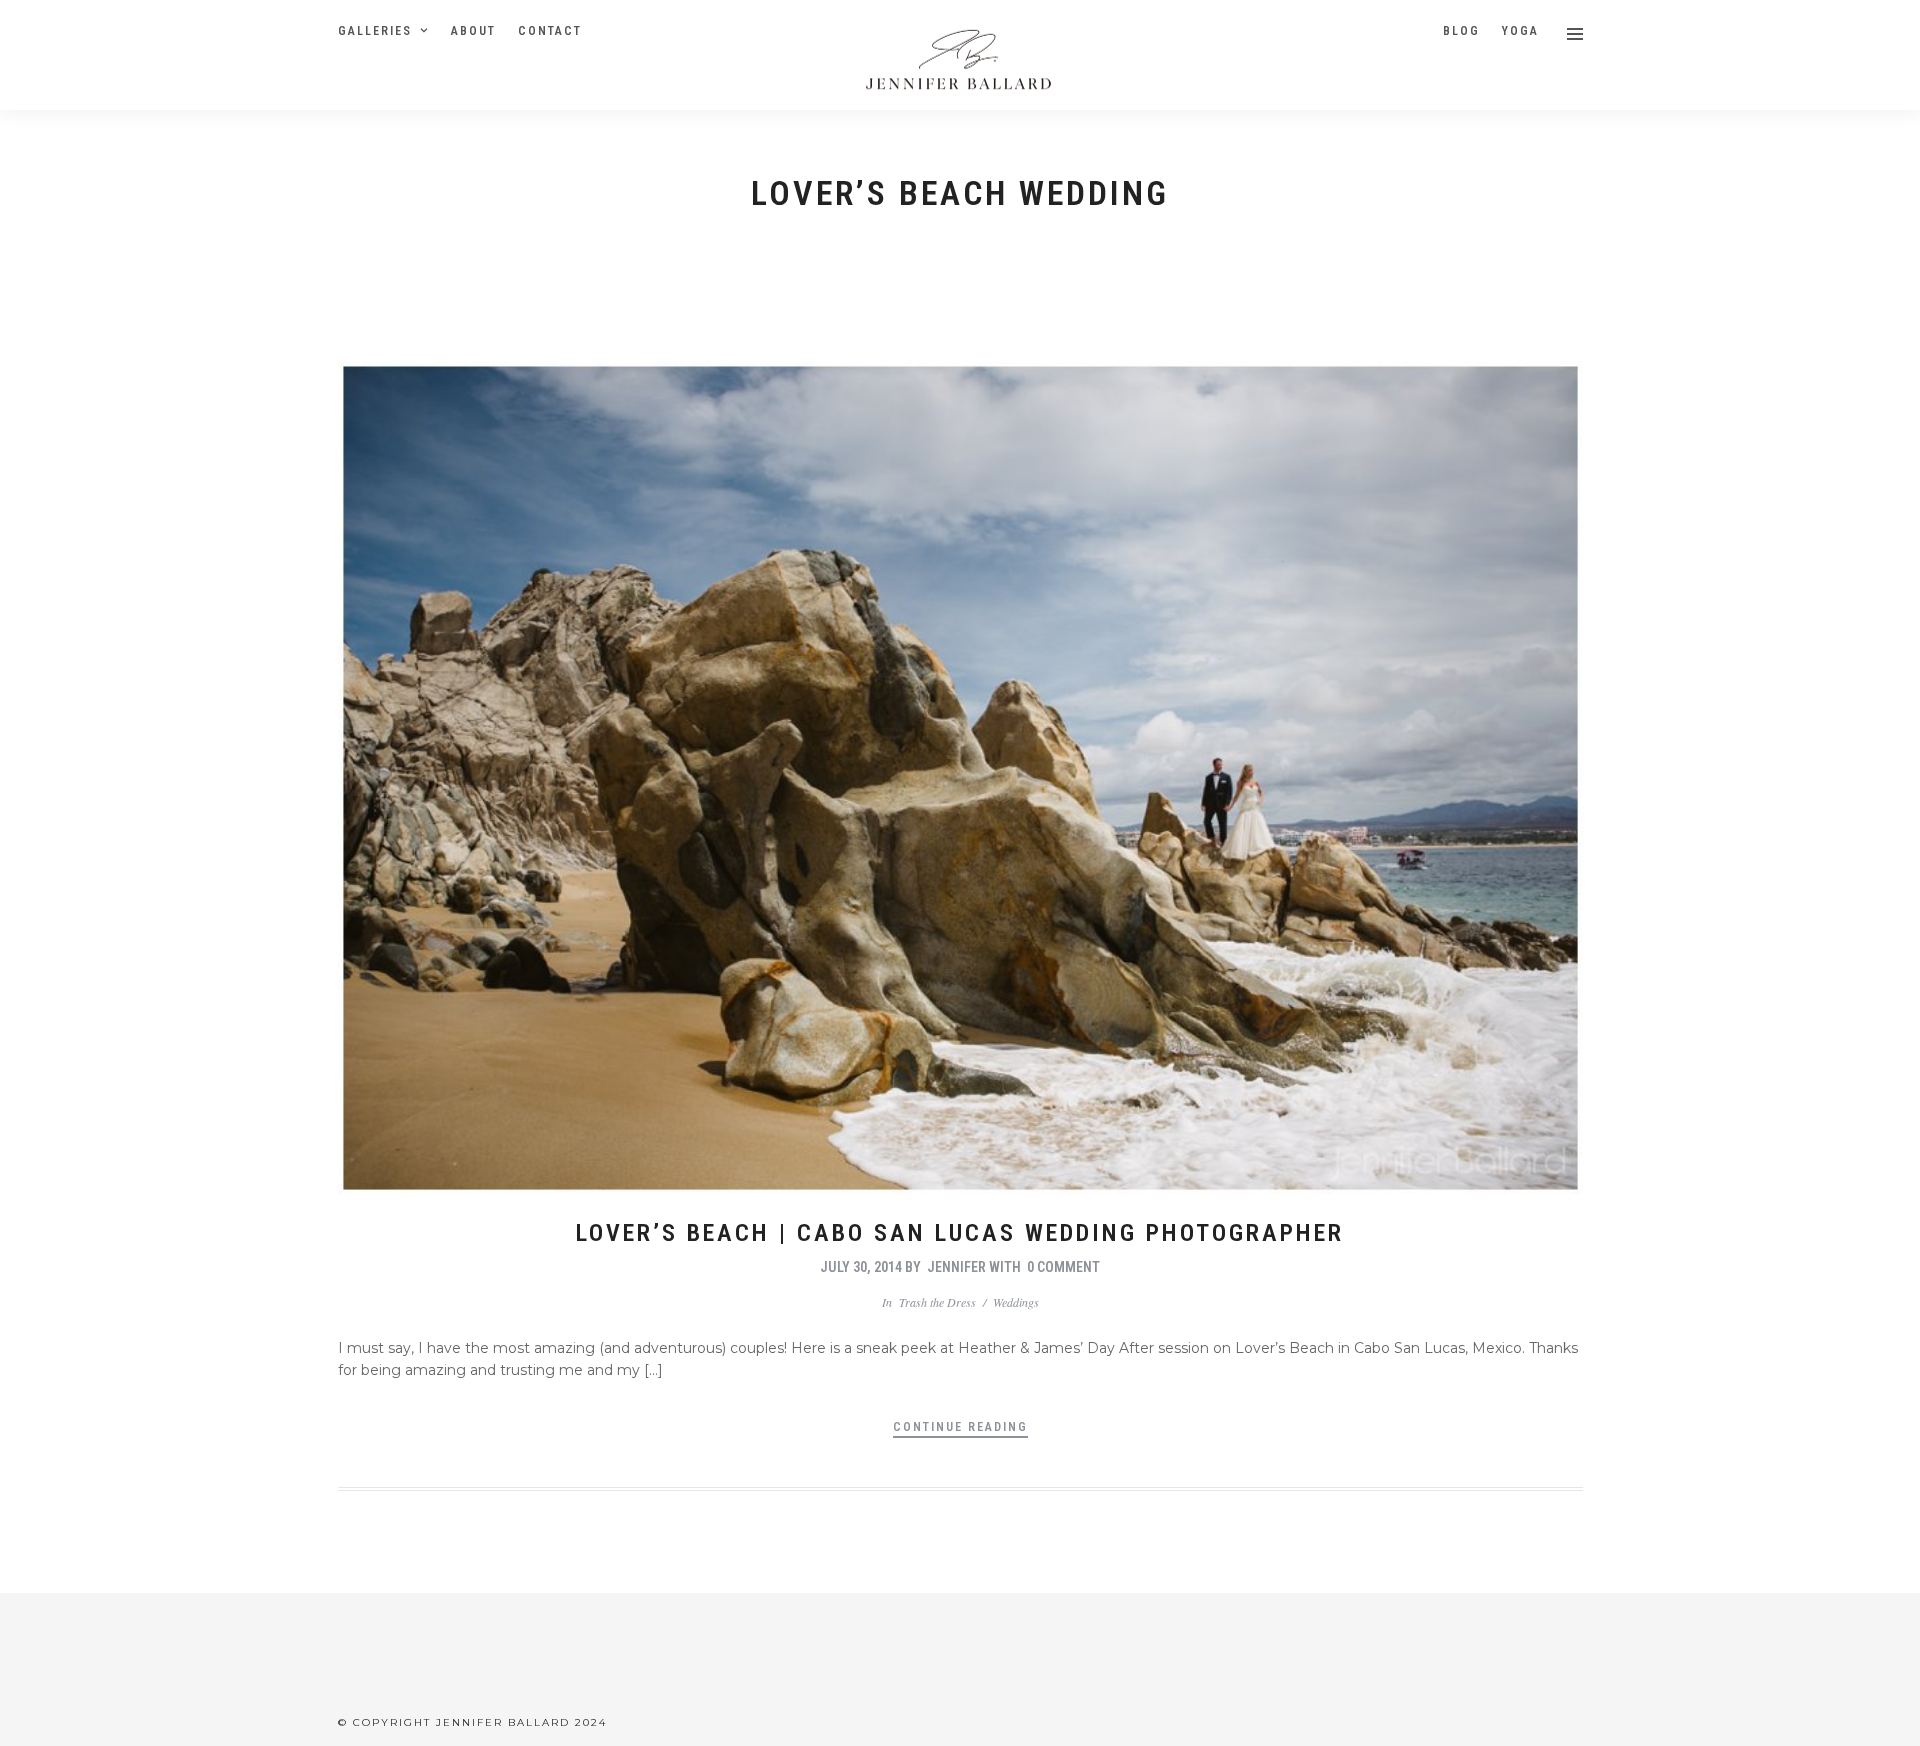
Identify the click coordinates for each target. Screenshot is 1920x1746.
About (473, 31)
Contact (550, 31)
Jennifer (956, 1267)
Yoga (1520, 31)
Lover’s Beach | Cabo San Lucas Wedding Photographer (960, 1233)
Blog (1461, 31)
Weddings (1016, 1302)
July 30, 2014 (861, 1267)
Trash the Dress (937, 1302)
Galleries (375, 31)
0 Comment (1063, 1267)
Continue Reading (960, 1427)
